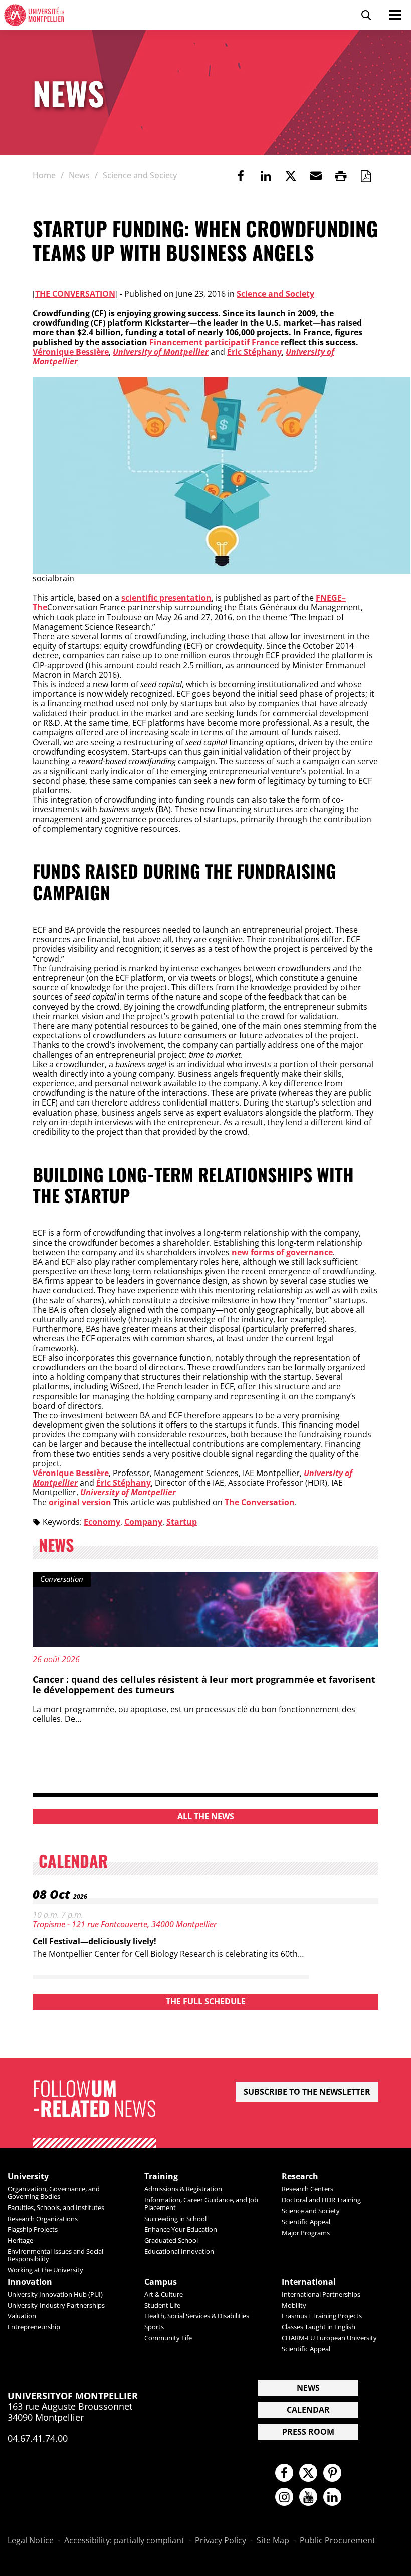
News (308, 2388)
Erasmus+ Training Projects (322, 2316)
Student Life (162, 2305)
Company (143, 1522)
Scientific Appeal (306, 2222)
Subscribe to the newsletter (307, 2092)
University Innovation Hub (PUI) (55, 2294)
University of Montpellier (161, 352)
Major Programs (306, 2233)
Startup (182, 1522)
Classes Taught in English (319, 2327)
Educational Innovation (179, 2251)
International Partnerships (321, 2294)
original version (80, 1502)
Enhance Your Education (181, 2229)
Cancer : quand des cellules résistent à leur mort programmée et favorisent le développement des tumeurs (204, 1685)
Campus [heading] (161, 2282)
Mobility (294, 2305)
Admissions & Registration (183, 2189)
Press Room (308, 2432)
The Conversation (75, 294)
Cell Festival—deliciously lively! (94, 1941)
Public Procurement (338, 2541)
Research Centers (307, 2189)
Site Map (273, 2541)
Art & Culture (164, 2294)
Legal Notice (31, 2541)
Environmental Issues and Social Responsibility (55, 2255)
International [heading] (309, 2282)
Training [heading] (161, 2177)
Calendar (308, 2410)
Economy (102, 1522)
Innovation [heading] (30, 2282)
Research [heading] (300, 2177)
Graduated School (171, 2240)
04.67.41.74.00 (38, 2438)
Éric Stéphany (254, 352)
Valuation (22, 2316)
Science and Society (275, 294)
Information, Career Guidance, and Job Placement (201, 2204)
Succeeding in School (175, 2219)
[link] (241, 176)
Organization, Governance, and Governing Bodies (54, 2193)
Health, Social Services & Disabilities (197, 2316)
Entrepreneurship (34, 2327)
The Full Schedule (206, 2001)
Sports (154, 2327)
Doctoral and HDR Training (321, 2200)
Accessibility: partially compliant (124, 2541)
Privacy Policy (221, 2541)
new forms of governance (282, 1252)
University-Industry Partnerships (56, 2305)
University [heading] (28, 2177)
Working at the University (45, 2270)
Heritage (20, 2240)
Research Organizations (43, 2219)
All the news (206, 1816)
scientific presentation (166, 598)
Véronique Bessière (71, 352)
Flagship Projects (33, 2229)
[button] (316, 176)
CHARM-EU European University (329, 2338)
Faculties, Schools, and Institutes (56, 2207)
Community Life (168, 2338)
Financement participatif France (214, 342)
